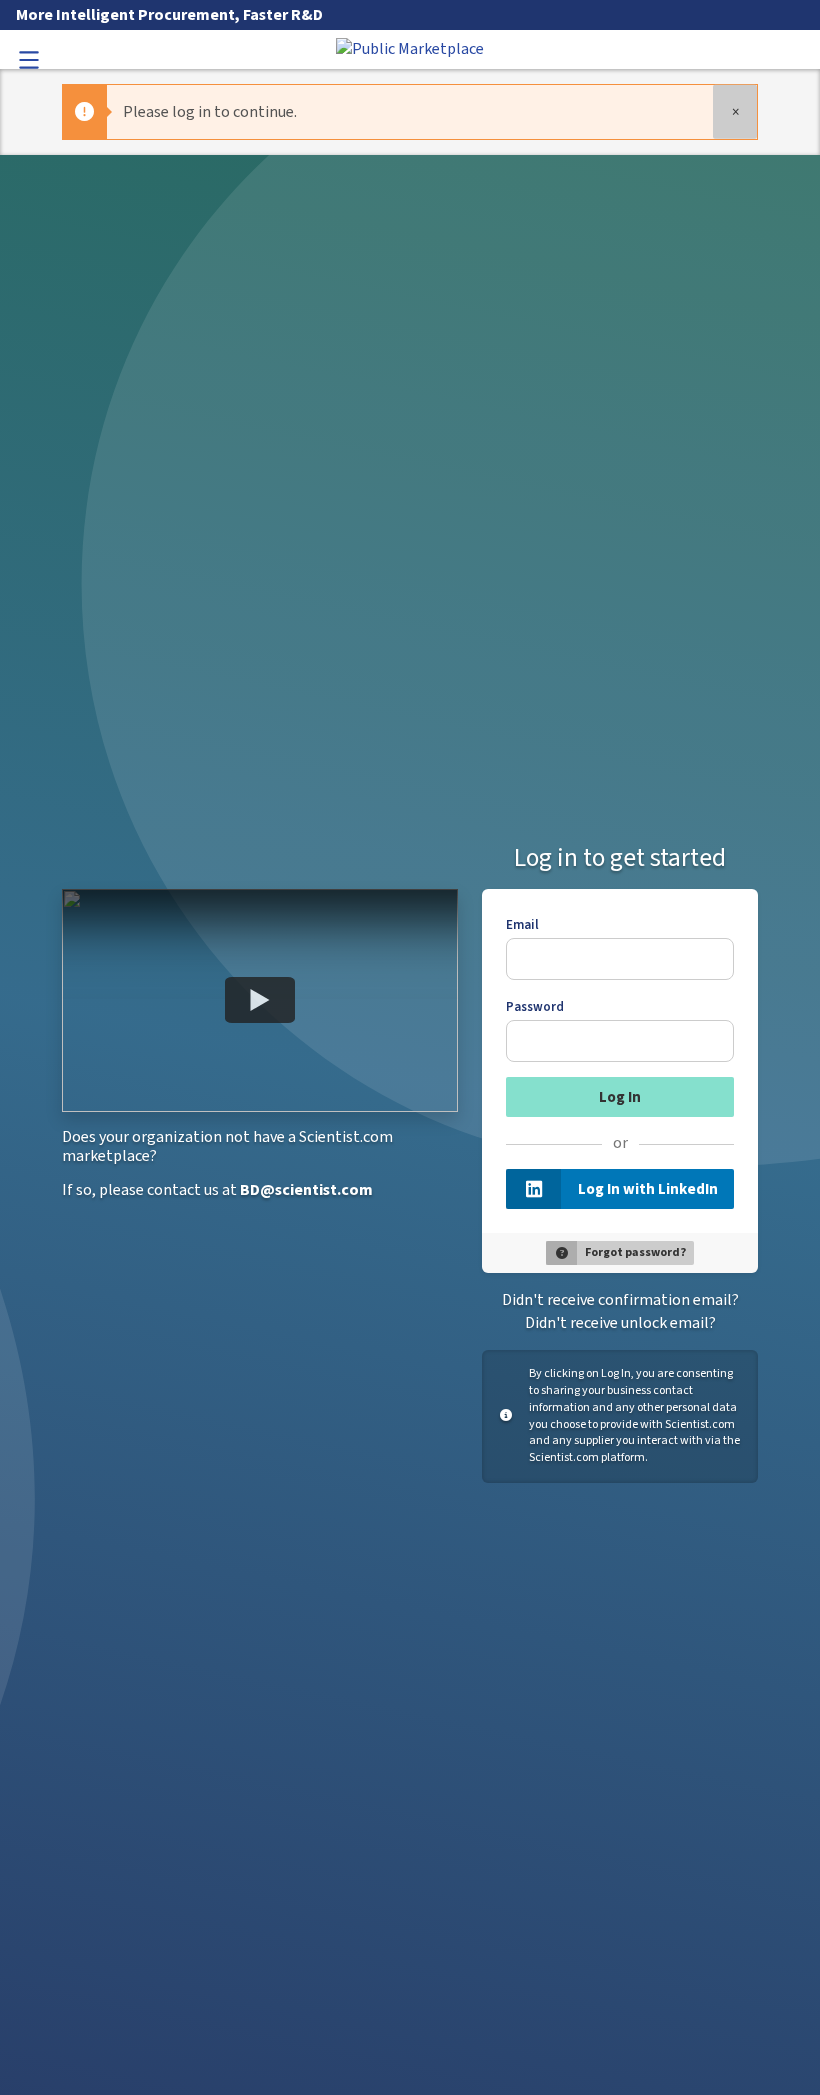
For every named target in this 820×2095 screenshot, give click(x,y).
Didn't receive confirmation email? (620, 1300)
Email (522, 925)
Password (535, 1007)
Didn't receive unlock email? (620, 1323)
